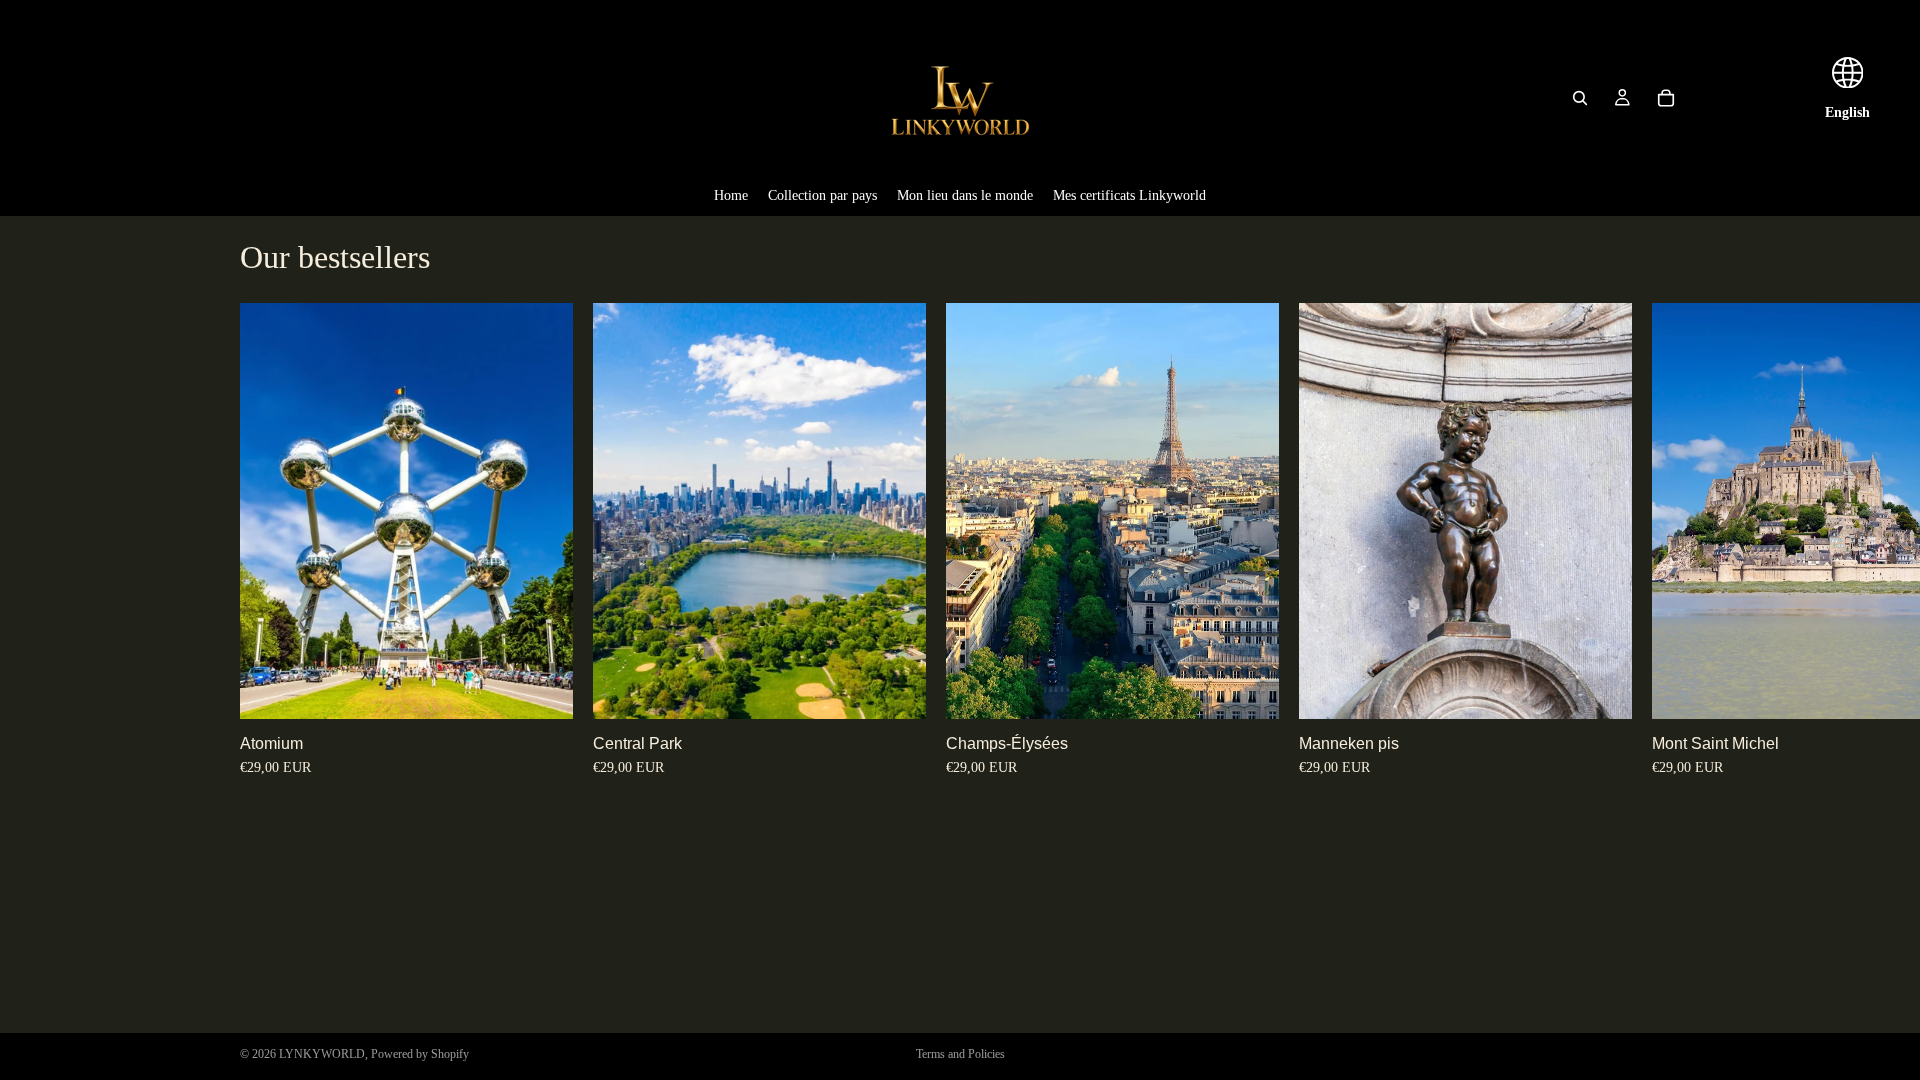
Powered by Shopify (420, 1054)
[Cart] (1666, 98)
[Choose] (542, 688)
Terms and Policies (960, 1054)
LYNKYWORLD (322, 1054)
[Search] (1580, 98)
